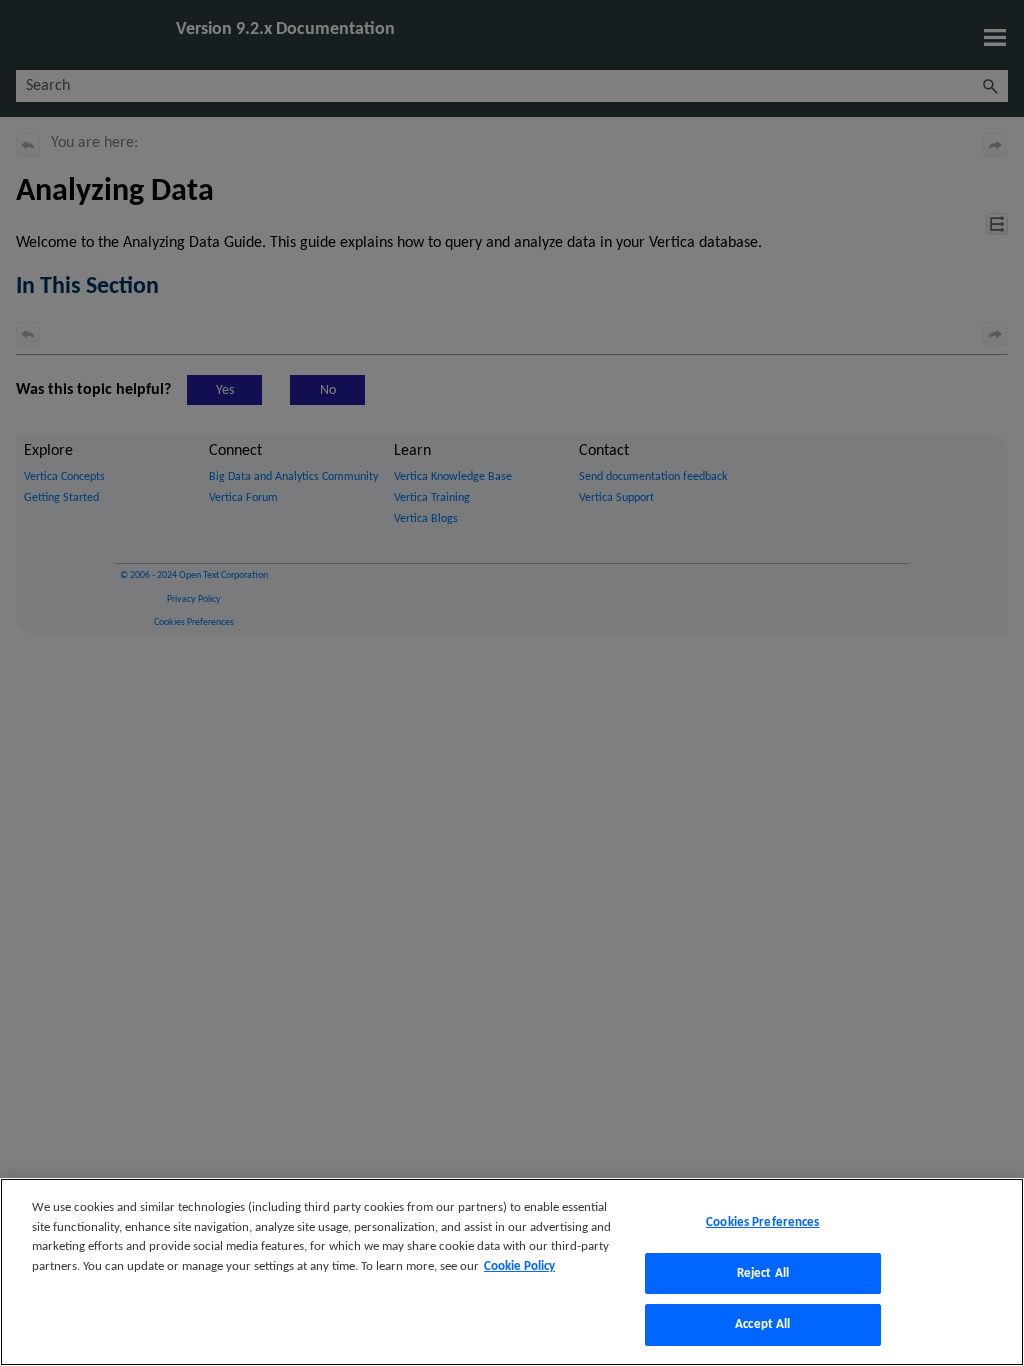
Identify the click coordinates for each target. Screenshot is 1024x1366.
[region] (512, 1272)
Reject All (763, 1273)
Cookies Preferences (762, 1222)
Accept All (762, 1324)
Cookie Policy (519, 1266)
